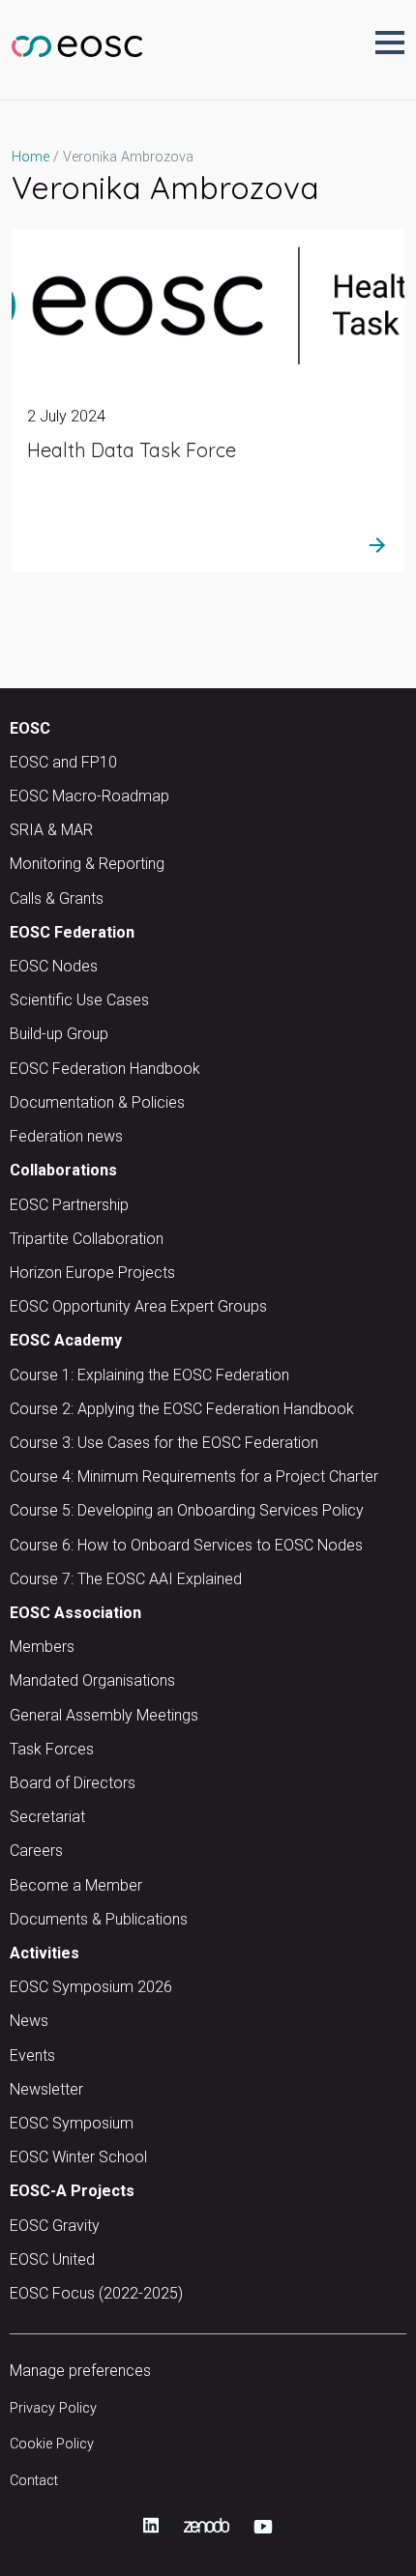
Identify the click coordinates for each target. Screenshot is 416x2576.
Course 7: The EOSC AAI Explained (126, 1579)
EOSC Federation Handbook (105, 1069)
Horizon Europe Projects (92, 1273)
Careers (36, 1851)
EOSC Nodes (54, 966)
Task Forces (52, 1749)
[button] (390, 43)
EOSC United (52, 2259)
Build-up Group (59, 1034)
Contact (34, 2481)
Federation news (66, 1136)
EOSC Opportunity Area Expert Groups (138, 1306)
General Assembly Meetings (104, 1715)
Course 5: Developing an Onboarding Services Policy (187, 1510)
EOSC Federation (72, 932)
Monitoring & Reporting (87, 864)
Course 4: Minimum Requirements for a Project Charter (194, 1476)
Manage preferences (80, 2371)
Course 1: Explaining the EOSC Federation (149, 1375)
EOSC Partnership (69, 1205)
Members (42, 1647)
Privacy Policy (53, 2408)
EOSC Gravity (55, 2226)
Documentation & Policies (97, 1102)
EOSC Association (75, 1613)
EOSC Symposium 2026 (91, 1987)
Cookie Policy (52, 2444)
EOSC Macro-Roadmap (89, 796)
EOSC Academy (66, 1340)
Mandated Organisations (92, 1680)
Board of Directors (73, 1783)
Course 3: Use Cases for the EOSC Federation (164, 1443)
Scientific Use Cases (79, 1000)
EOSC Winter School (78, 2157)
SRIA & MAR (51, 830)
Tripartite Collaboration (87, 1239)
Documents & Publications (99, 1919)
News (29, 2021)
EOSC (30, 728)
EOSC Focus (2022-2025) (96, 2293)
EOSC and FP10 (63, 762)
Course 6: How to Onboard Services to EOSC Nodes (186, 1545)
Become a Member (76, 1885)
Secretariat (47, 1817)
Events (32, 2055)
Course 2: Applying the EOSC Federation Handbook (182, 1409)
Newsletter (46, 2089)
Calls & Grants (57, 898)
